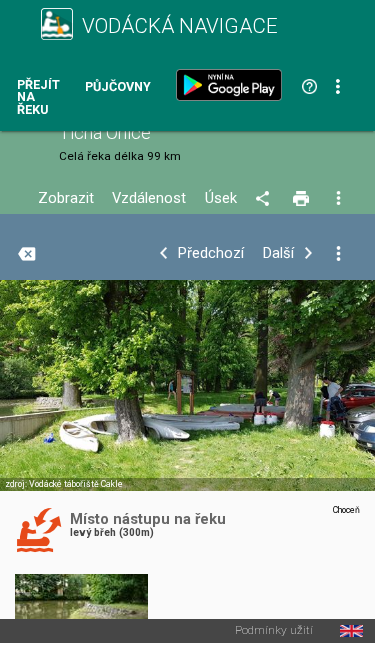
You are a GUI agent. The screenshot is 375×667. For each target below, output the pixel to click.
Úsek (221, 198)
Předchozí (211, 253)
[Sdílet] (265, 199)
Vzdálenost (149, 198)
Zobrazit (66, 198)
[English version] (351, 631)
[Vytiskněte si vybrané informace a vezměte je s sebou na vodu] (302, 199)
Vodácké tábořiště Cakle (76, 484)
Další (278, 253)
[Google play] (233, 85)
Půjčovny (118, 87)
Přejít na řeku (38, 98)
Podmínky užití (274, 631)
